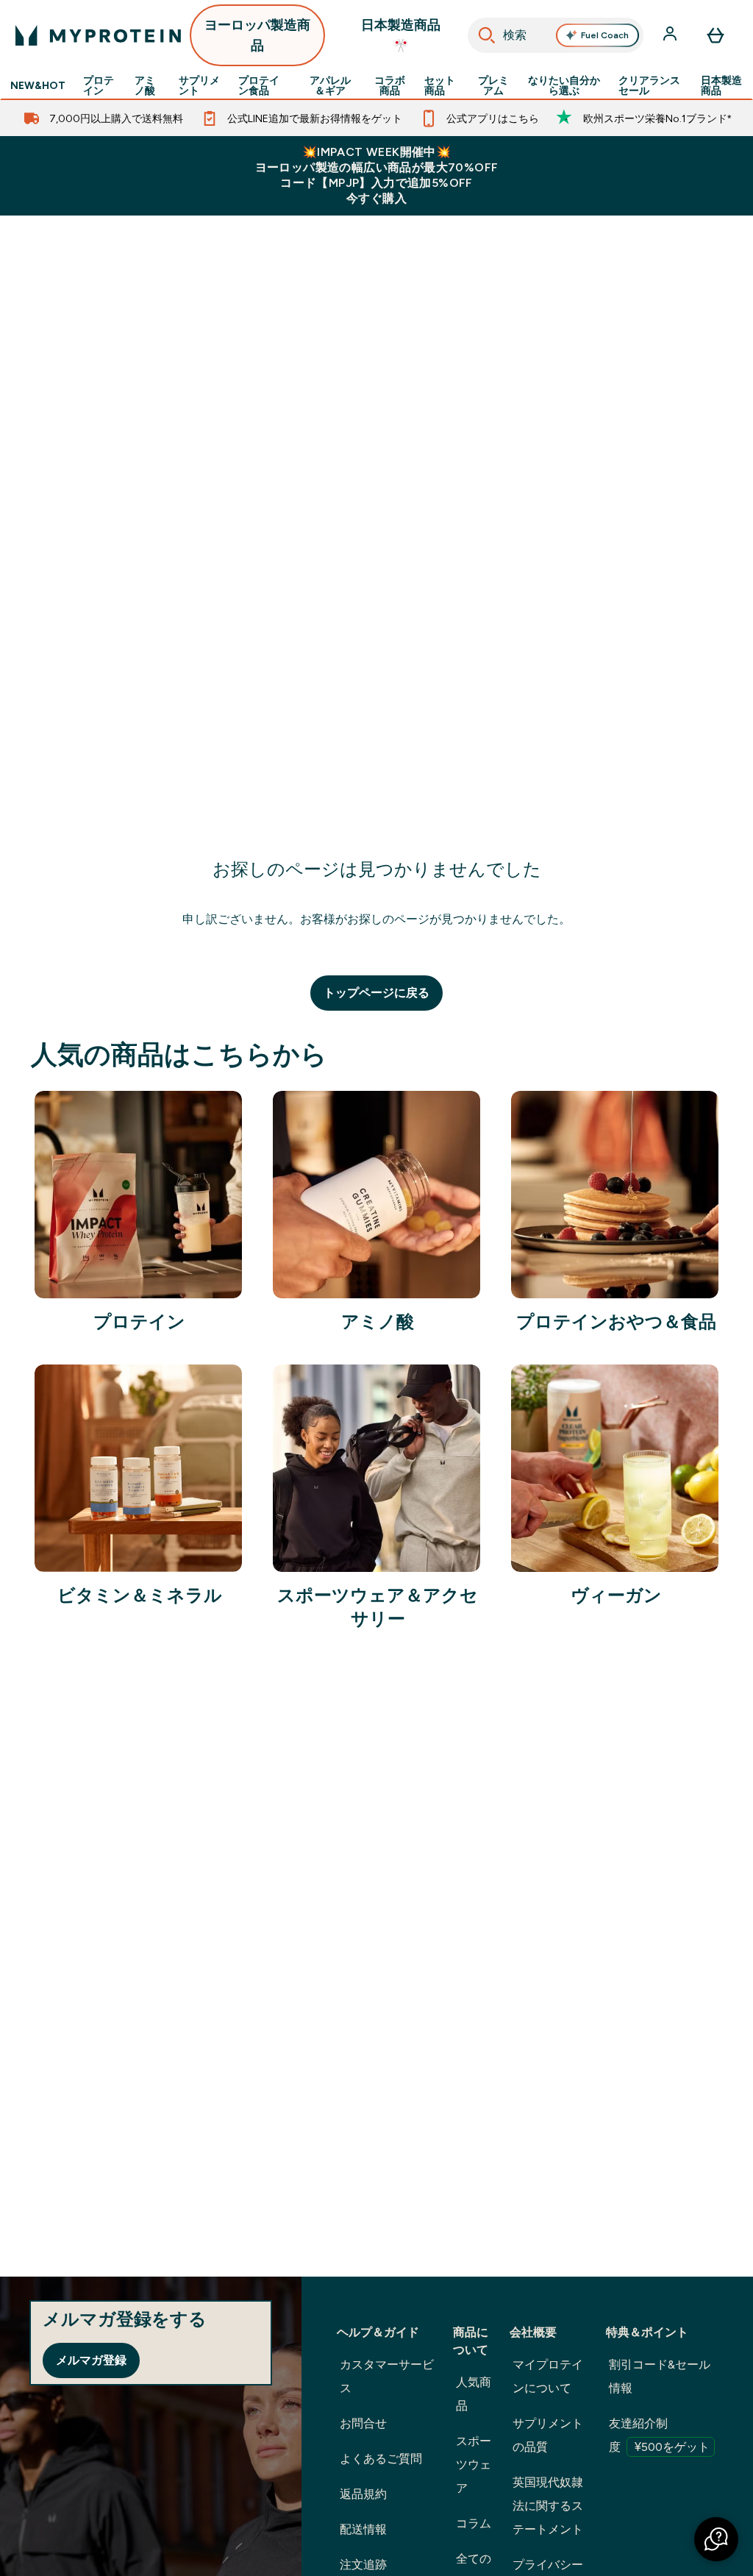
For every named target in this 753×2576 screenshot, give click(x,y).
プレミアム (493, 85)
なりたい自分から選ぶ (564, 85)
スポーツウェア (474, 2465)
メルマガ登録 (91, 2360)
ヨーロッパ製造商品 (257, 35)
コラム (474, 2523)
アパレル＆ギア (330, 85)
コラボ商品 (390, 85)
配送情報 (363, 2529)
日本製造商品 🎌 (401, 35)
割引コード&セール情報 (660, 2376)
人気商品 (474, 2394)
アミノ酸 (145, 85)
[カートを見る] (715, 35)
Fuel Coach (605, 35)
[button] (716, 2539)
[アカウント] (671, 35)
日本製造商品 (721, 85)
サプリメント (199, 85)
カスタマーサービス (387, 2376)
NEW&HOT (38, 85)
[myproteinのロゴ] (98, 35)
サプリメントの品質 (548, 2435)
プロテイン (99, 85)
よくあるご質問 (381, 2459)
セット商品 (440, 85)
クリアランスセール (649, 85)
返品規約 (363, 2494)
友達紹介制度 (659, 2435)
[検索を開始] (487, 35)
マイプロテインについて (548, 2376)
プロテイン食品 (259, 85)
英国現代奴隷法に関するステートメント (548, 2506)
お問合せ (363, 2423)
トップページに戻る (376, 993)
